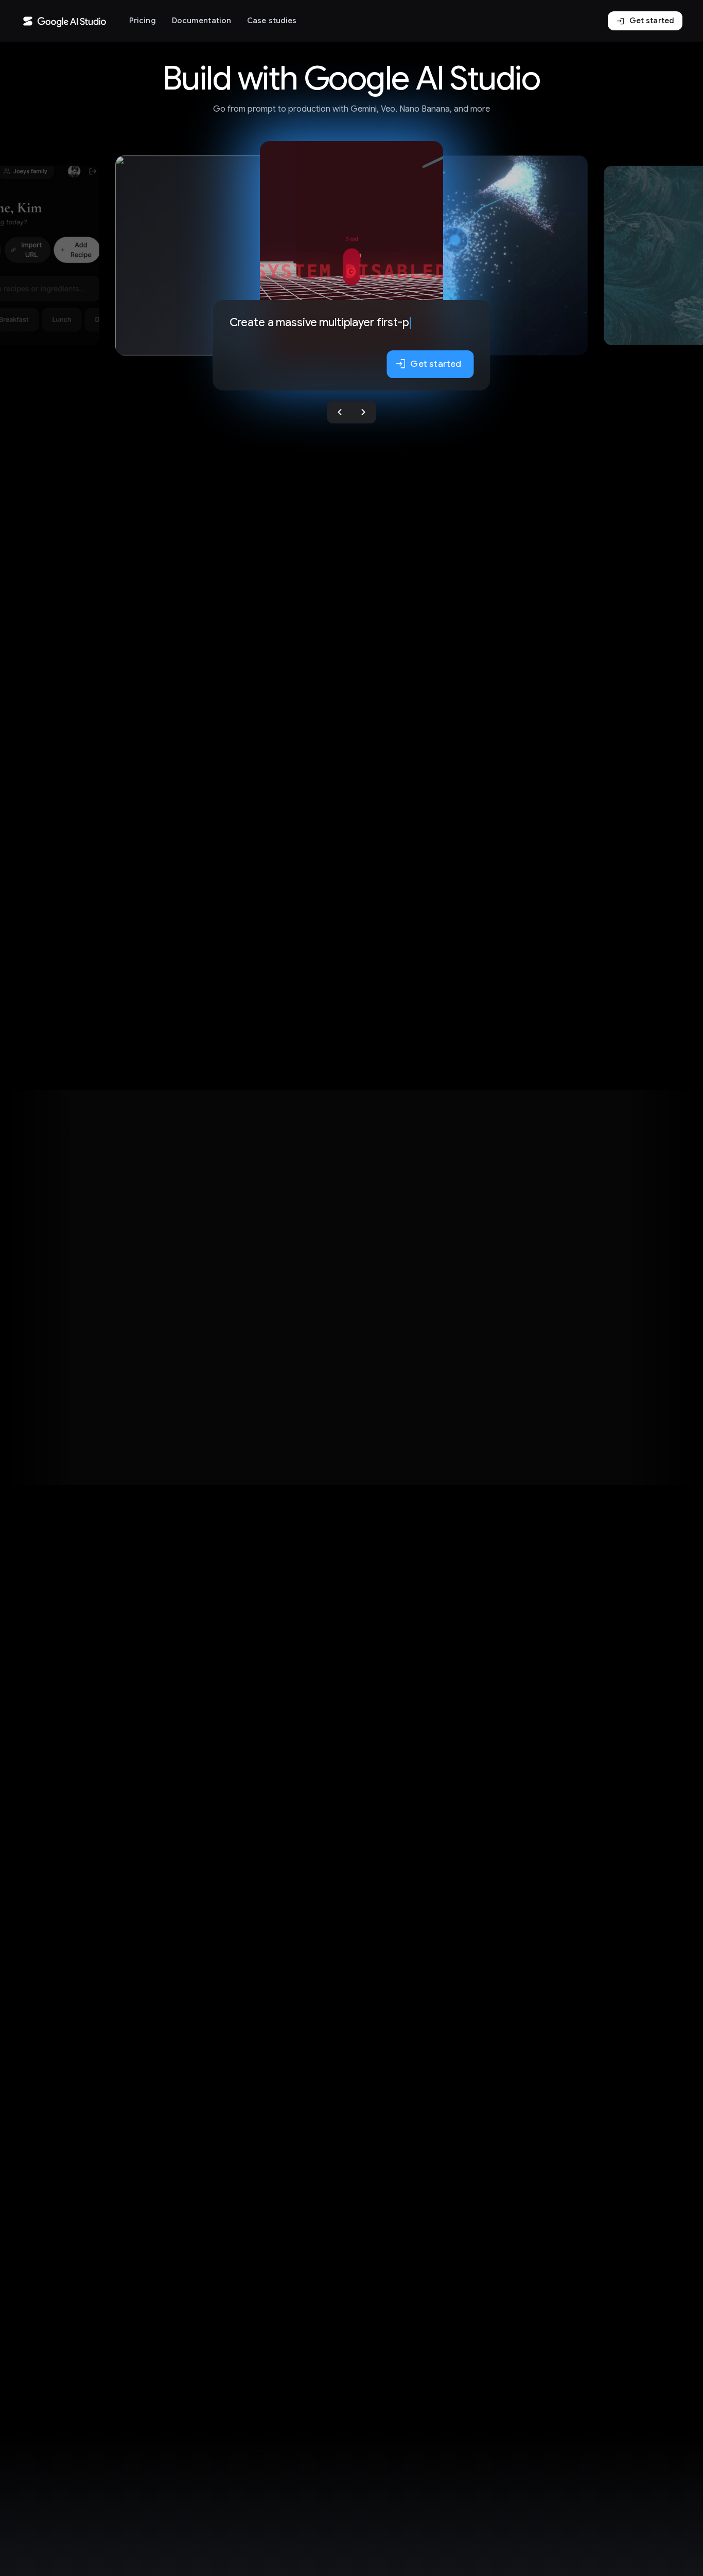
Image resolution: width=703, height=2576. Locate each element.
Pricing (143, 21)
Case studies (272, 21)
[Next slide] (363, 412)
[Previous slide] (340, 412)
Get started (645, 21)
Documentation (201, 21)
